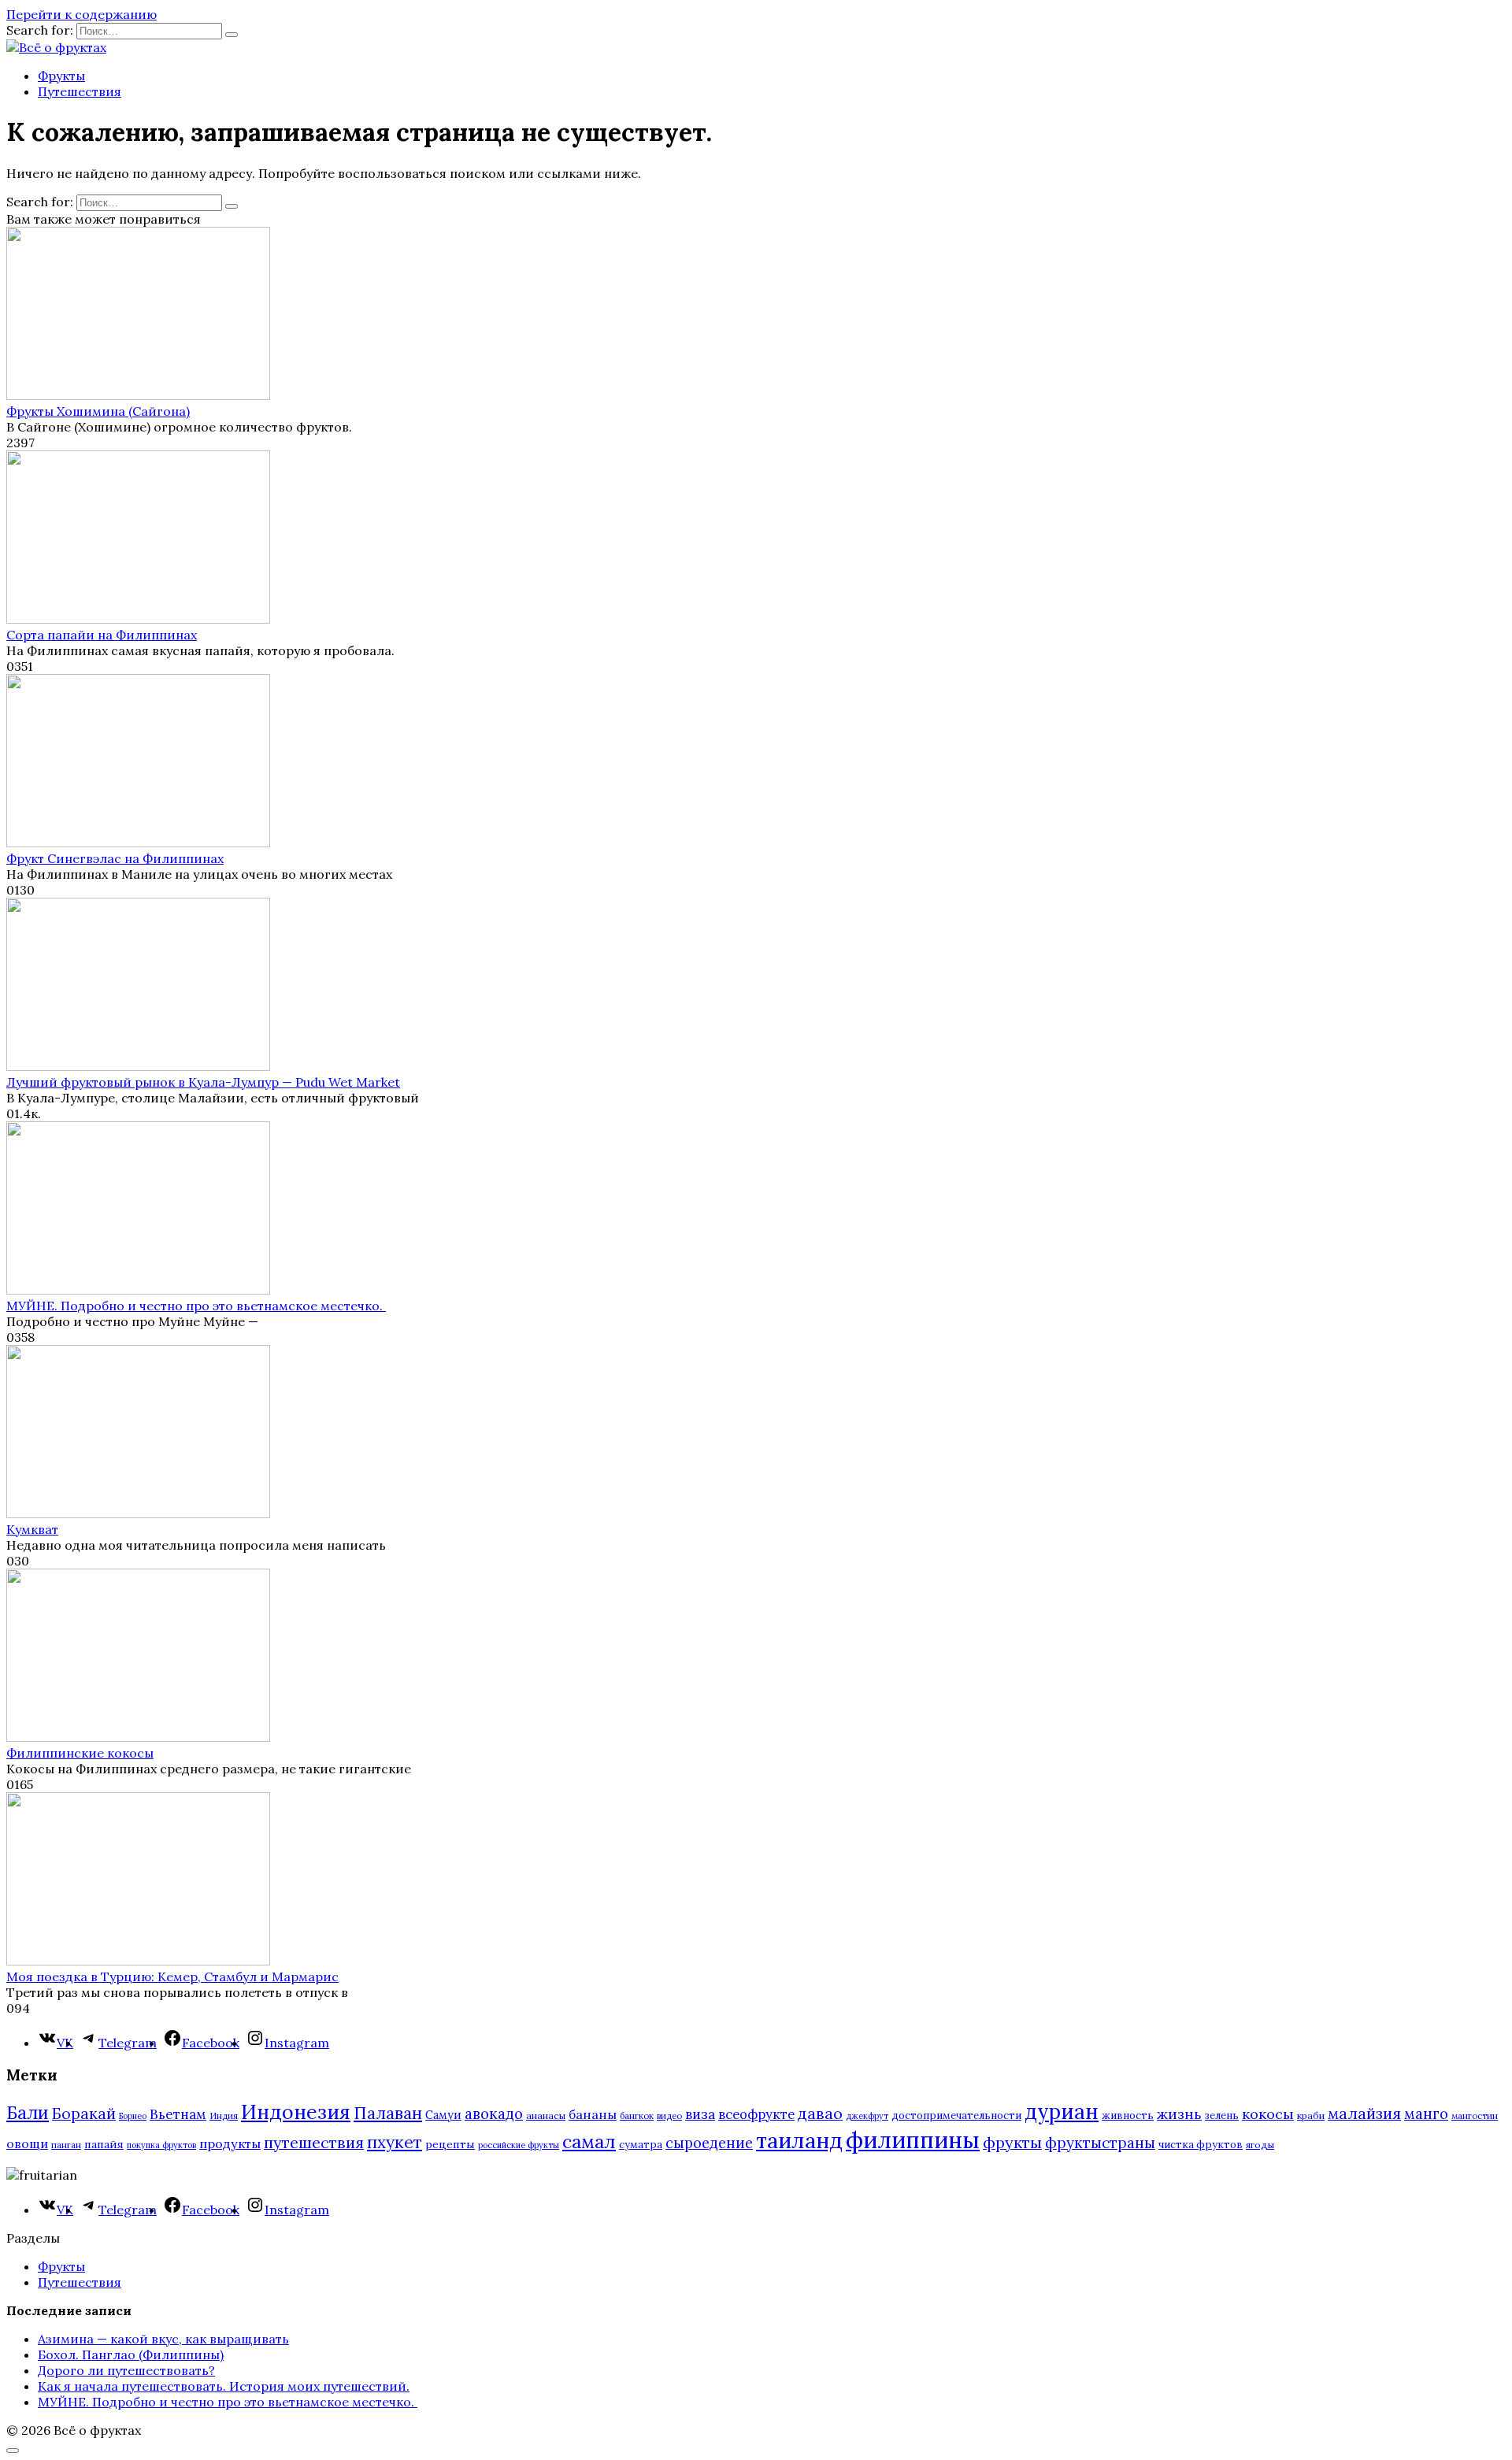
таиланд (799, 2140)
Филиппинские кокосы (80, 1753)
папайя (104, 2144)
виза (700, 2114)
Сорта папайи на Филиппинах (102, 635)
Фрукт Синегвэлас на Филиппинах (115, 858)
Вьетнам (178, 2114)
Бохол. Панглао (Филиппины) (131, 2354)
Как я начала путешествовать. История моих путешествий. (224, 2386)
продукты (230, 2143)
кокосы (1268, 2114)
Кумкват (32, 1529)
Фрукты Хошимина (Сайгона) (98, 411)
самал (589, 2141)
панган (66, 2145)
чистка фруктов (1201, 2145)
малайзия (1364, 2114)
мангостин (1475, 2115)
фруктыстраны (1100, 2143)
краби (1311, 2115)
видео (669, 2115)
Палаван (388, 2113)
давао (820, 2113)
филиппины (913, 2140)
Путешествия (80, 91)
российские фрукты (519, 2145)
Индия (224, 2115)
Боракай (84, 2114)
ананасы (546, 2115)
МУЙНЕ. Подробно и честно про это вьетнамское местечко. (196, 1306)
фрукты (1012, 2142)
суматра (641, 2145)
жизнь (1179, 2114)
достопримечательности (956, 2115)
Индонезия (296, 2112)
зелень (1222, 2115)
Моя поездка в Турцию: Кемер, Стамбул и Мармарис (172, 1977)
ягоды (1260, 2145)
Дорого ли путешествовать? (126, 2370)
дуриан (1062, 2112)
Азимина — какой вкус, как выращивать (163, 2339)
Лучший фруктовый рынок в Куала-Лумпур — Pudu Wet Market (203, 1082)
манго (1426, 2114)
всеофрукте (756, 2114)
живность (1128, 2115)
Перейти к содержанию (82, 14)
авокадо (494, 2114)
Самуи (443, 2115)
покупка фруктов (161, 2145)
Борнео (133, 2116)
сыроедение (709, 2143)
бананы (593, 2114)
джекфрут (867, 2116)
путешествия (314, 2142)
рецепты (450, 2144)
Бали (28, 2113)
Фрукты (61, 76)
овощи (27, 2143)
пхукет (395, 2142)
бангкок (637, 2115)
